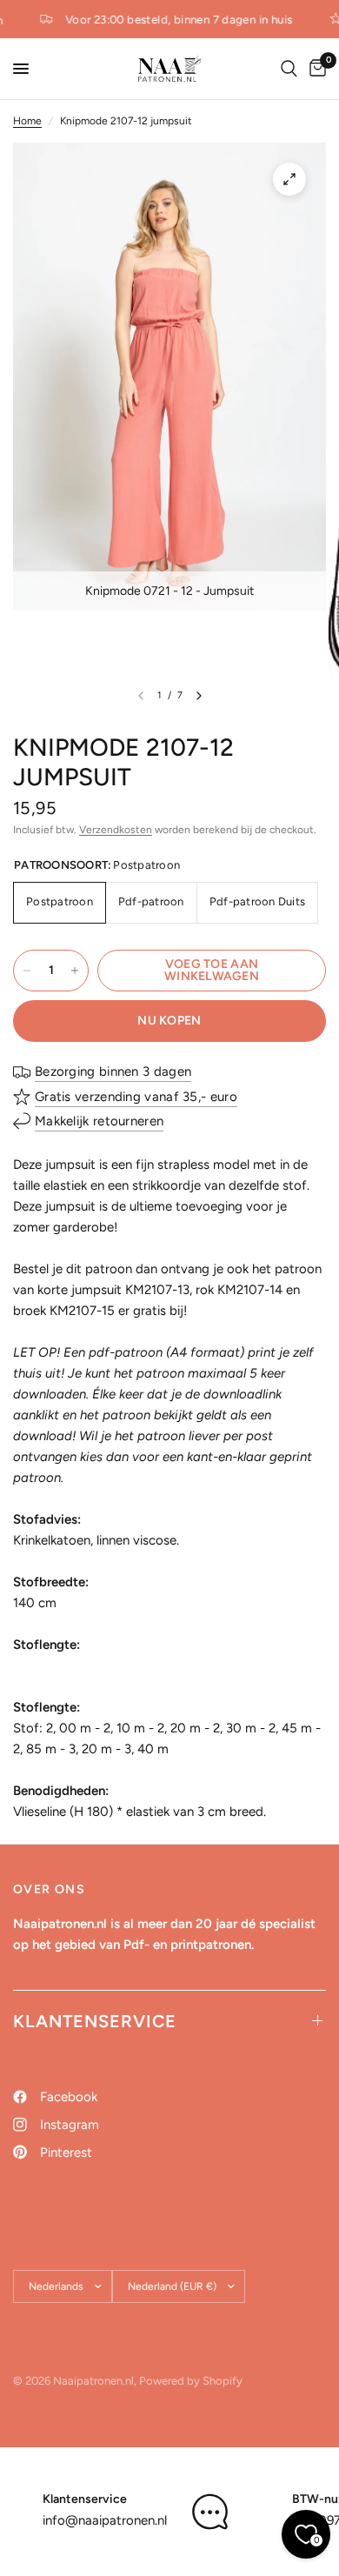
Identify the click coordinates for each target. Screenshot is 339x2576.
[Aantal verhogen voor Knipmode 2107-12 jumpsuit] (75, 971)
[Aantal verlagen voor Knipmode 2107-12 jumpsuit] (27, 971)
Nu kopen (169, 1021)
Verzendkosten (116, 830)
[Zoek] (289, 69)
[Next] (199, 696)
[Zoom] (289, 179)
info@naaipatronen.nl (105, 2520)
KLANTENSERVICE (95, 2021)
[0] (315, 69)
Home (27, 121)
